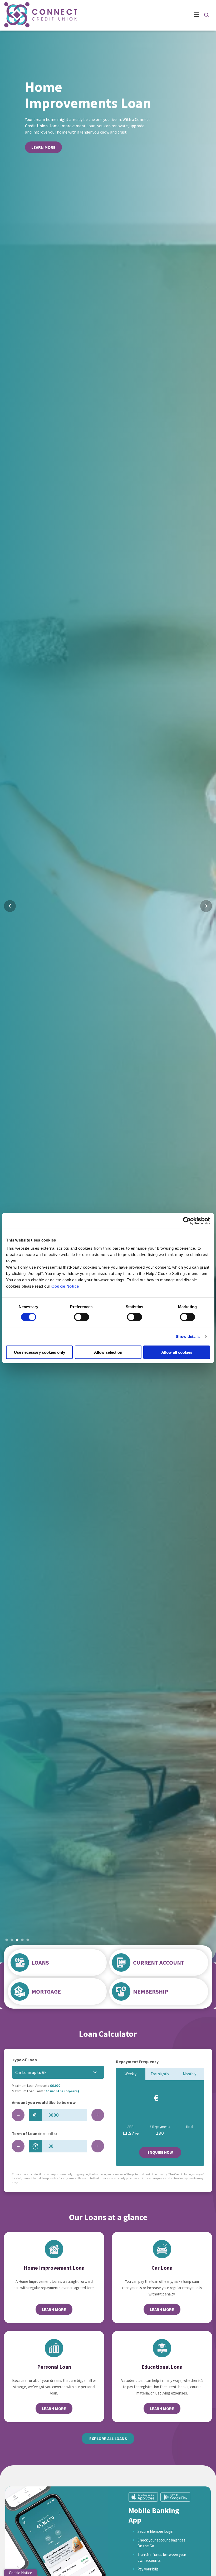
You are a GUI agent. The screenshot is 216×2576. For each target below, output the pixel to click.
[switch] (82, 1317)
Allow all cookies (177, 1352)
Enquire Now (160, 2152)
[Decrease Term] (18, 2146)
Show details (188, 1336)
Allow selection (108, 1352)
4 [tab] (22, 1940)
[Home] (29, 15)
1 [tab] (7, 1940)
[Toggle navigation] (137, 15)
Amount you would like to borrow (44, 2102)
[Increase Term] (98, 2146)
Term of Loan (34, 2133)
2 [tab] (12, 1940)
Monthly (190, 2074)
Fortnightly (160, 2074)
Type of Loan (24, 2060)
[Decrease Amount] (18, 2115)
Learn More (43, 144)
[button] (206, 15)
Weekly (131, 2074)
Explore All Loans (108, 2438)
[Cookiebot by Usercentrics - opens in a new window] (187, 1221)
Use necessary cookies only (40, 1352)
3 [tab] (17, 1940)
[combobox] (58, 2072)
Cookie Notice (65, 1286)
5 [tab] (28, 1940)
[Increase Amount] (98, 2115)
